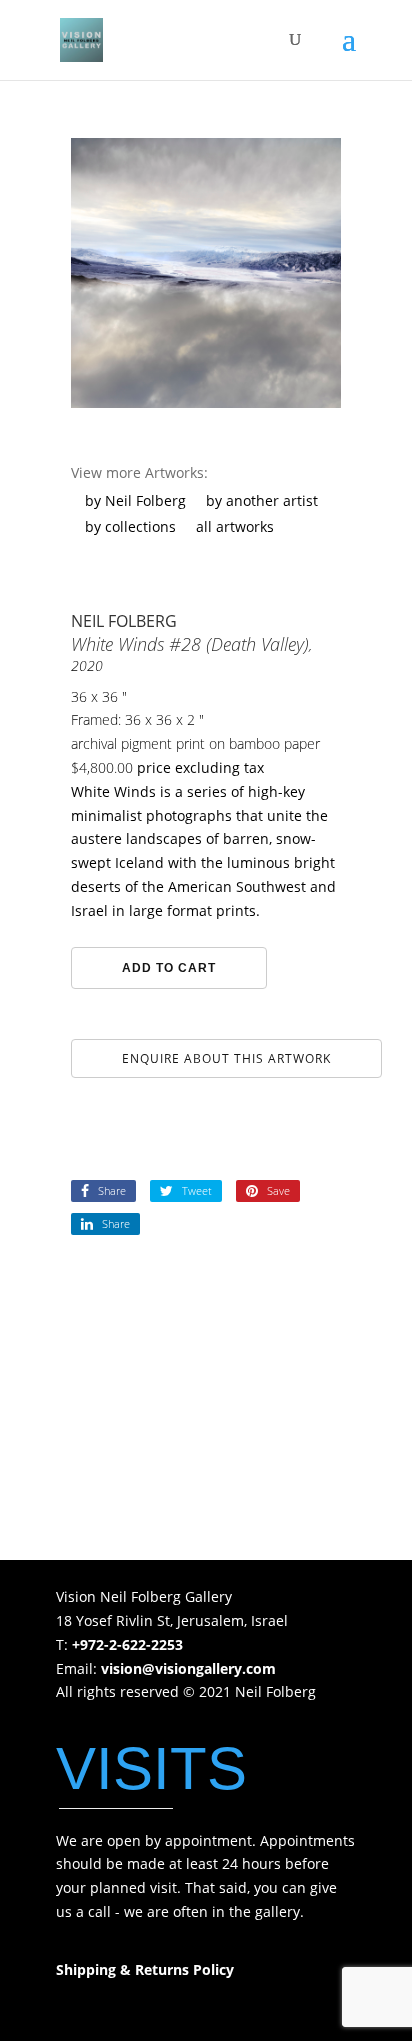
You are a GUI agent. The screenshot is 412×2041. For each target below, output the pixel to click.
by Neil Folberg (135, 500)
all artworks (235, 526)
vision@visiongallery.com (188, 1668)
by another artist (262, 500)
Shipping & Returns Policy (145, 1969)
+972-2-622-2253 (127, 1644)
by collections (130, 526)
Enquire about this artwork (226, 1058)
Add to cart (169, 968)
